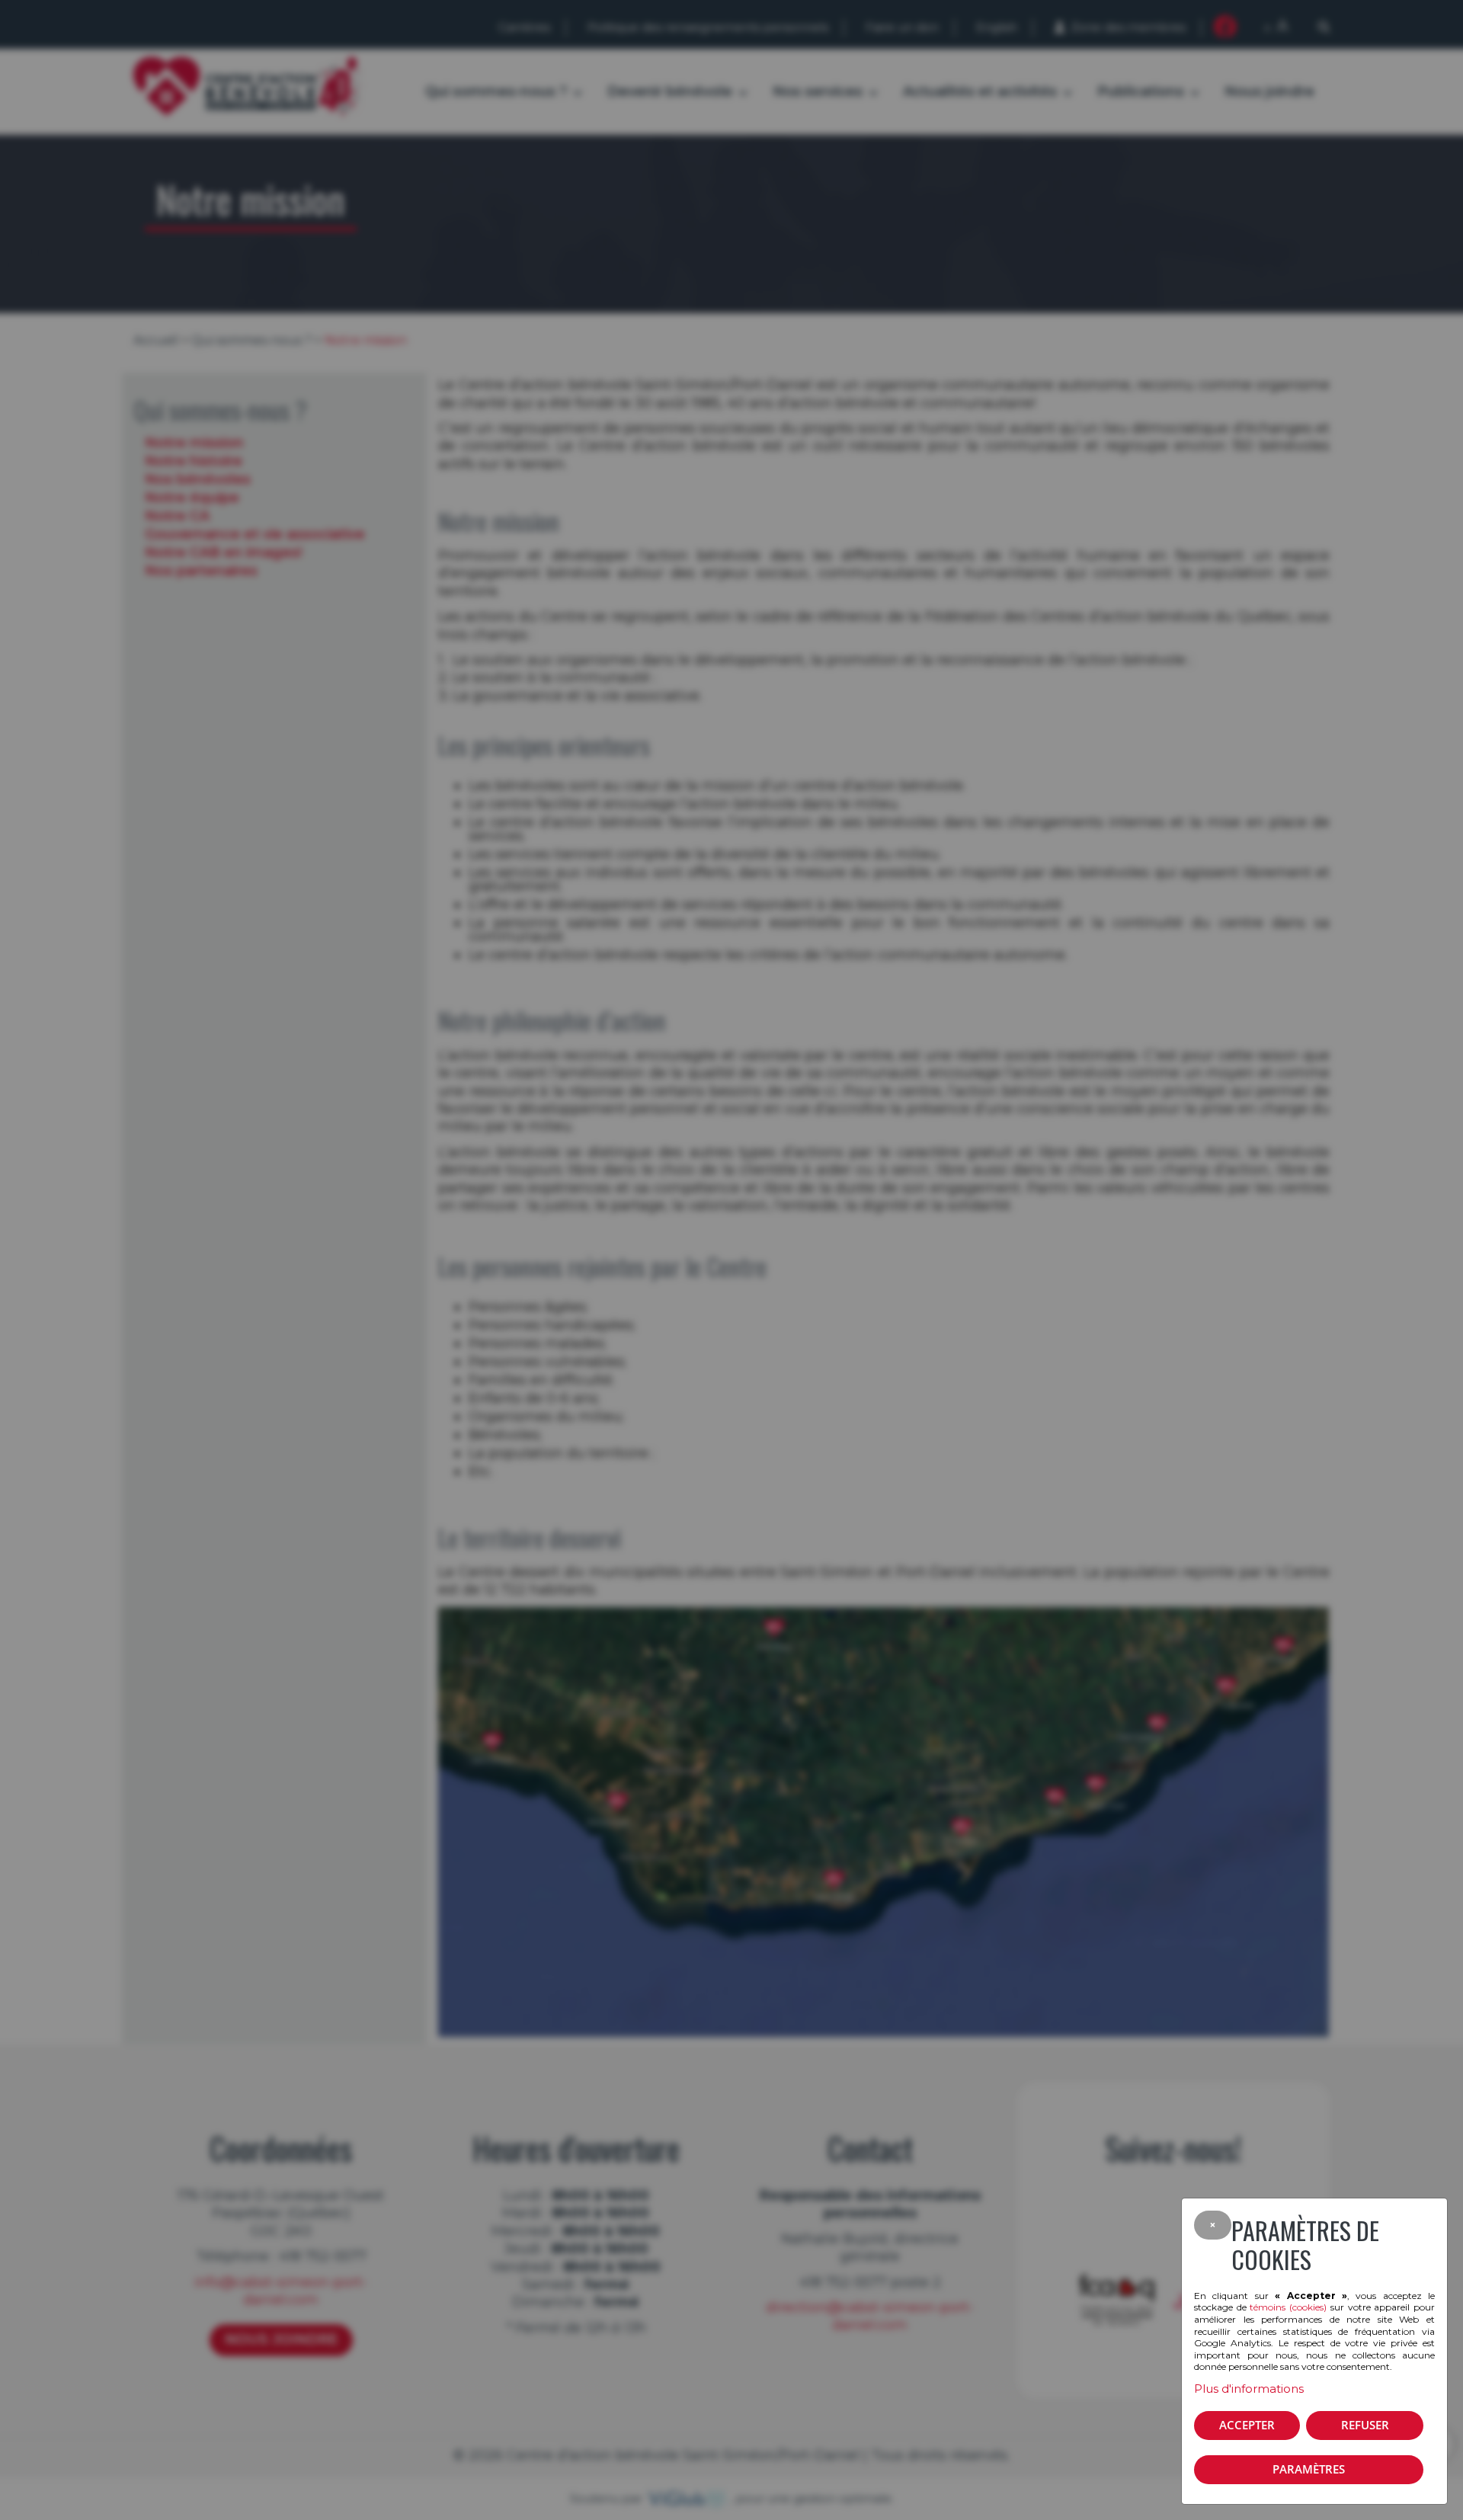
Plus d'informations (1249, 2389)
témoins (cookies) (1288, 2307)
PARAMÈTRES (1309, 2469)
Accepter (1247, 2425)
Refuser (1365, 2425)
